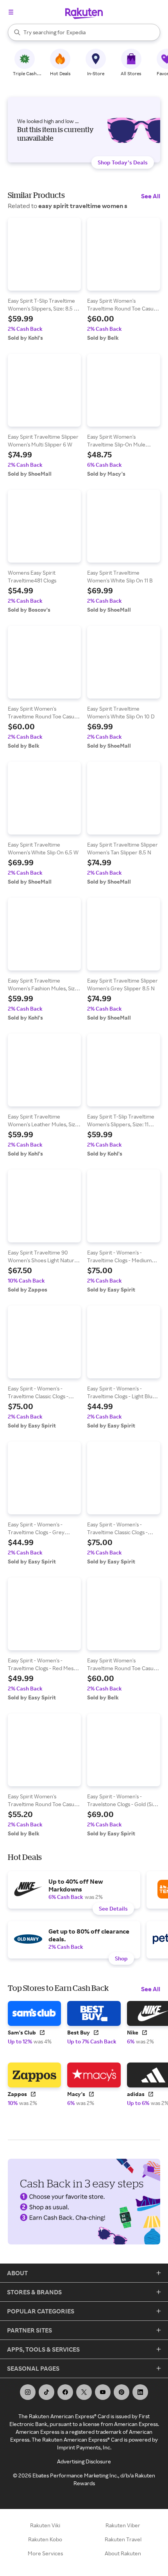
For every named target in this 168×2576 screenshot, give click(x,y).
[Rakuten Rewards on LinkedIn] (140, 2392)
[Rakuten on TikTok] (46, 2392)
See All (151, 196)
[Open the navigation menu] (11, 12)
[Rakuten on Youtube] (103, 2392)
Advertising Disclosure (84, 2461)
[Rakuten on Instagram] (28, 2392)
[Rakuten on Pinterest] (122, 2392)
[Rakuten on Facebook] (65, 2392)
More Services (45, 2553)
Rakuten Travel (123, 2539)
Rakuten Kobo (45, 2539)
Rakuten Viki (45, 2525)
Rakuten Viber (123, 2525)
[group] (44, 280)
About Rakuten (123, 2553)
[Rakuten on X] (84, 2392)
